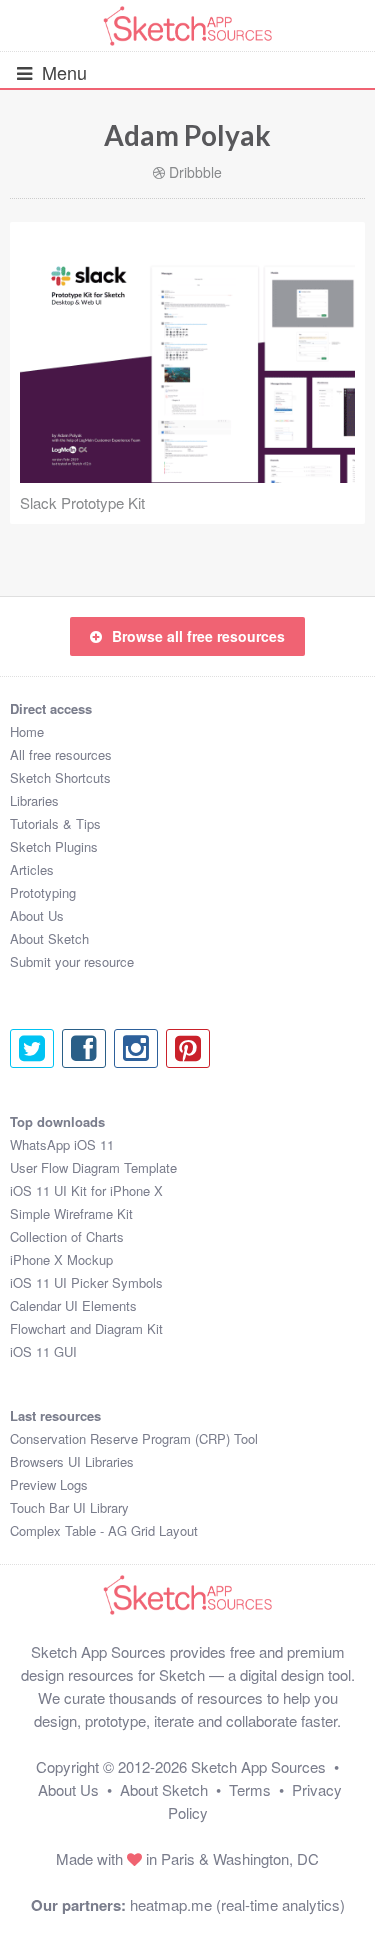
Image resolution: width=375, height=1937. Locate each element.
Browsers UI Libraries (72, 1461)
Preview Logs (49, 1484)
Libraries (34, 800)
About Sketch (49, 938)
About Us (37, 915)
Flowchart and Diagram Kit (86, 1328)
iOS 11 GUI (43, 1351)
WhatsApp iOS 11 (62, 1144)
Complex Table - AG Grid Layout (104, 1530)
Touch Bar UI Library (69, 1507)
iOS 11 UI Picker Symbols (86, 1282)
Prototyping (43, 892)
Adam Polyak (187, 135)
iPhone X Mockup (61, 1259)
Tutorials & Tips (55, 823)
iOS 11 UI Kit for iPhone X (86, 1190)
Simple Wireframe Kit (71, 1213)
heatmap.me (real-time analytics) (237, 1904)
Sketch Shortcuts (60, 777)
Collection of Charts (67, 1236)
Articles (32, 869)
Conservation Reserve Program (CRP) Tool (134, 1438)
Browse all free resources (198, 636)
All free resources (61, 754)
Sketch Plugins (54, 846)
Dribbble (195, 172)
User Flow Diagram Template (93, 1167)
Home (27, 731)
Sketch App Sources (258, 1766)
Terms (250, 1789)
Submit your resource (72, 961)
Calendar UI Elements (73, 1305)
